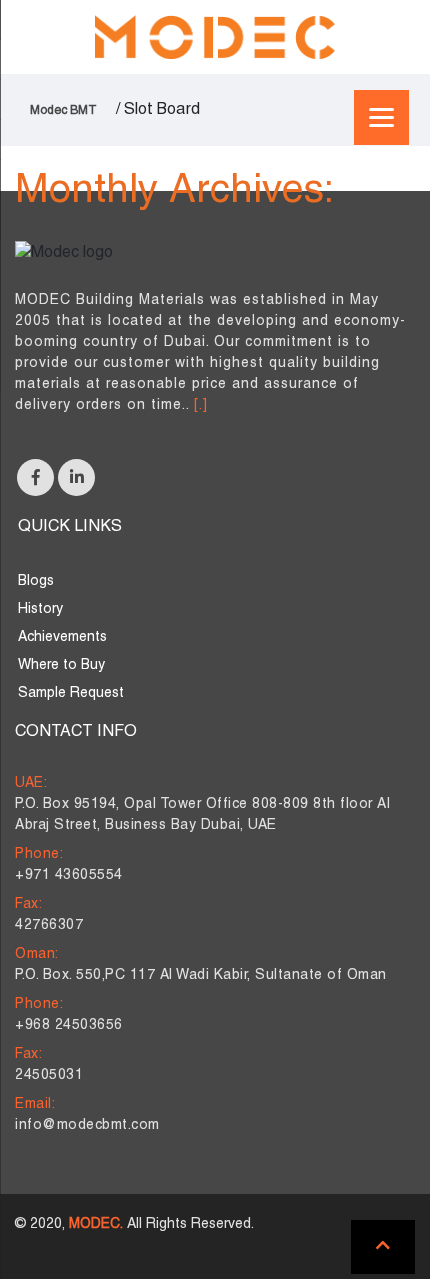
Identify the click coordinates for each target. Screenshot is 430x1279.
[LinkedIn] (76, 477)
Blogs (36, 581)
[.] (201, 405)
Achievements (62, 637)
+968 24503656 (69, 1025)
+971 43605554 (69, 875)
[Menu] (381, 117)
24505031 (49, 1075)
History (40, 609)
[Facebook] (35, 477)
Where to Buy (61, 665)
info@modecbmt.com (87, 1125)
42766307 (49, 925)
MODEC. (96, 1224)
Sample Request (71, 693)
